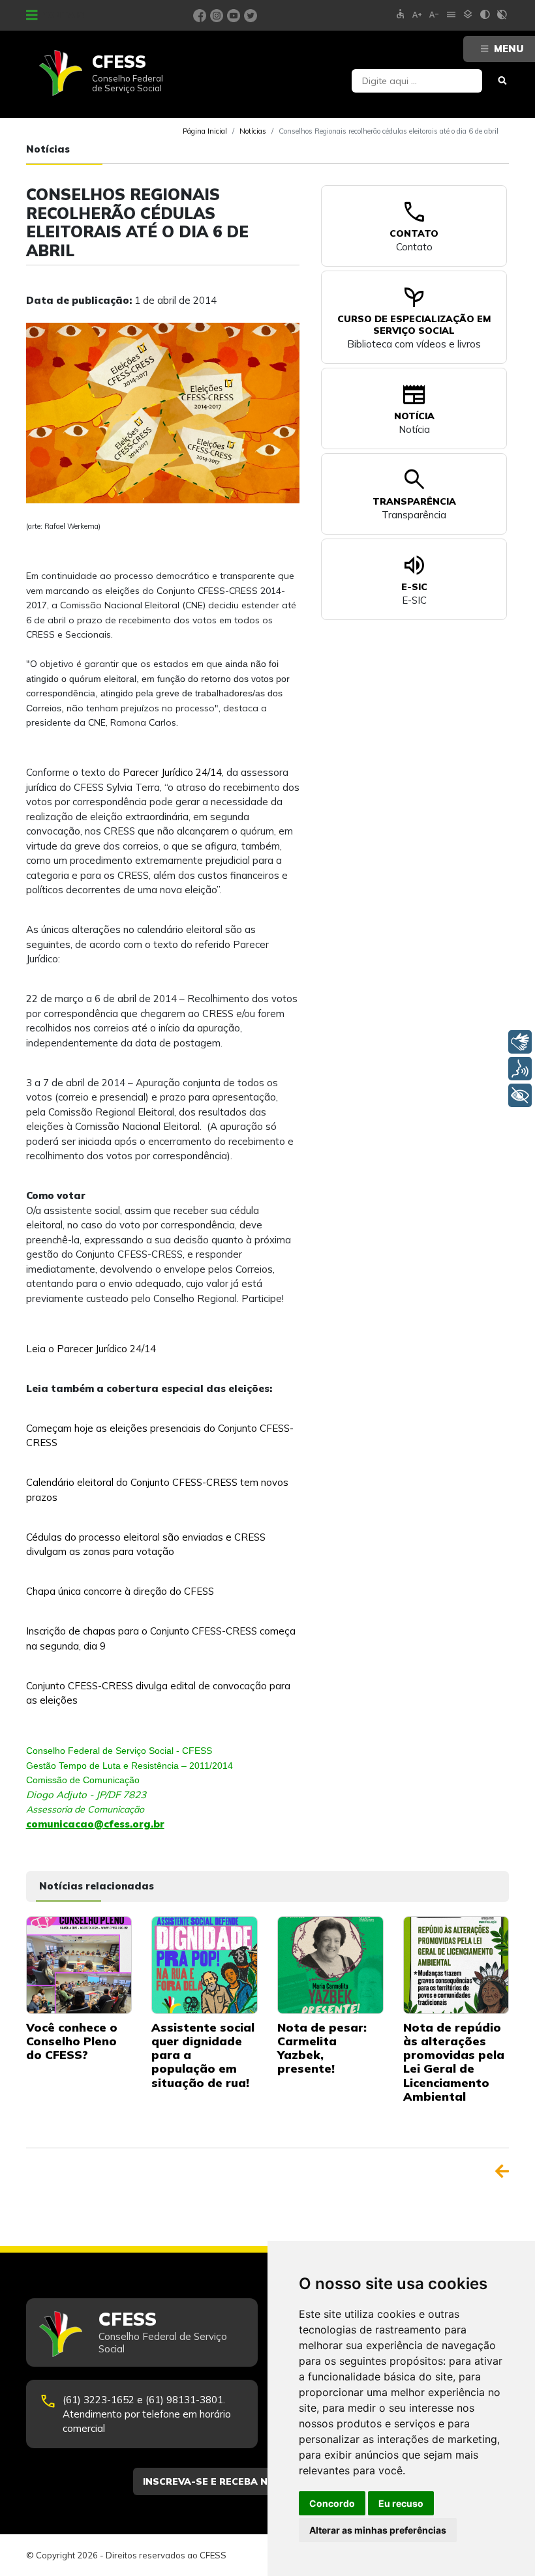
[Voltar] (502, 2171)
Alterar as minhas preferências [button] (378, 2530)
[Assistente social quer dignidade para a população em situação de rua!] (205, 1964)
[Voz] (520, 1069)
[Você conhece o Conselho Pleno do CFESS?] (79, 1964)
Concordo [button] (332, 2503)
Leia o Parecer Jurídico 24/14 (91, 1349)
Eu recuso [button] (401, 2503)
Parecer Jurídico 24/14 (172, 772)
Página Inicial (205, 131)
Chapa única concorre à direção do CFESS (120, 1591)
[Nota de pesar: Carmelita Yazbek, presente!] (330, 1964)
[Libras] (520, 1042)
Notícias (253, 131)
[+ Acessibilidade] (520, 1095)
